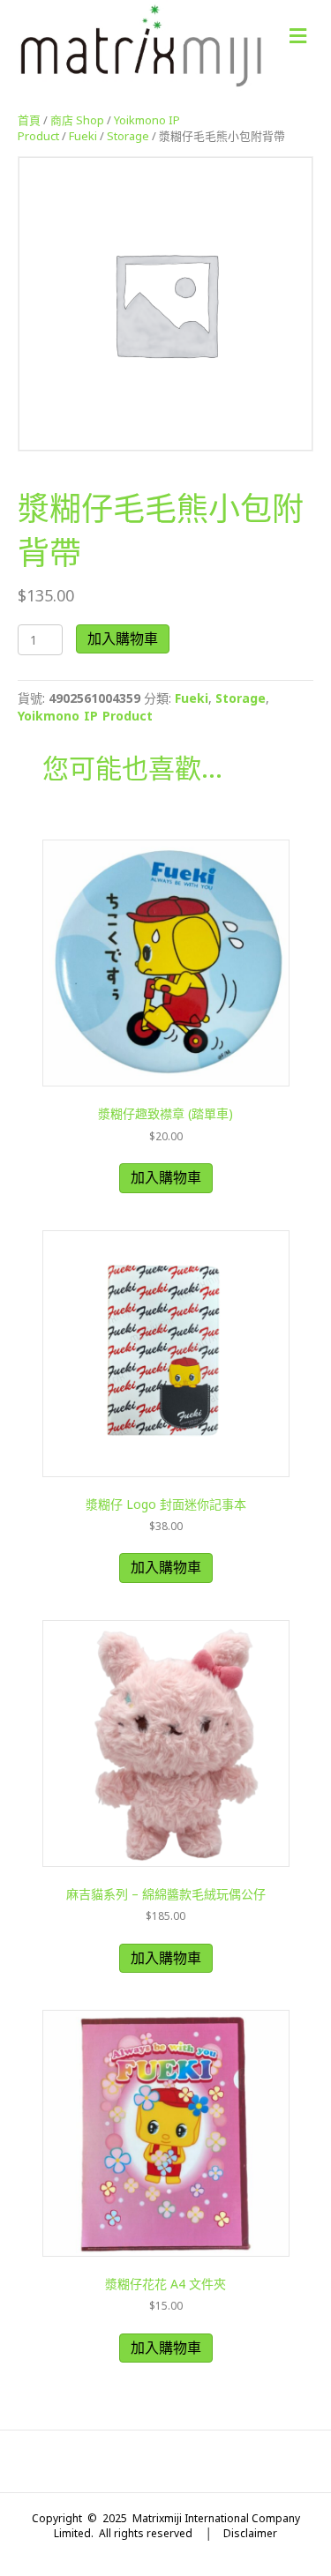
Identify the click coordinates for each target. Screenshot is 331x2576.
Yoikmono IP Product (85, 716)
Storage (128, 136)
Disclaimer (250, 2533)
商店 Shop (77, 120)
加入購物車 (123, 638)
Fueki (83, 136)
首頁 (29, 120)
